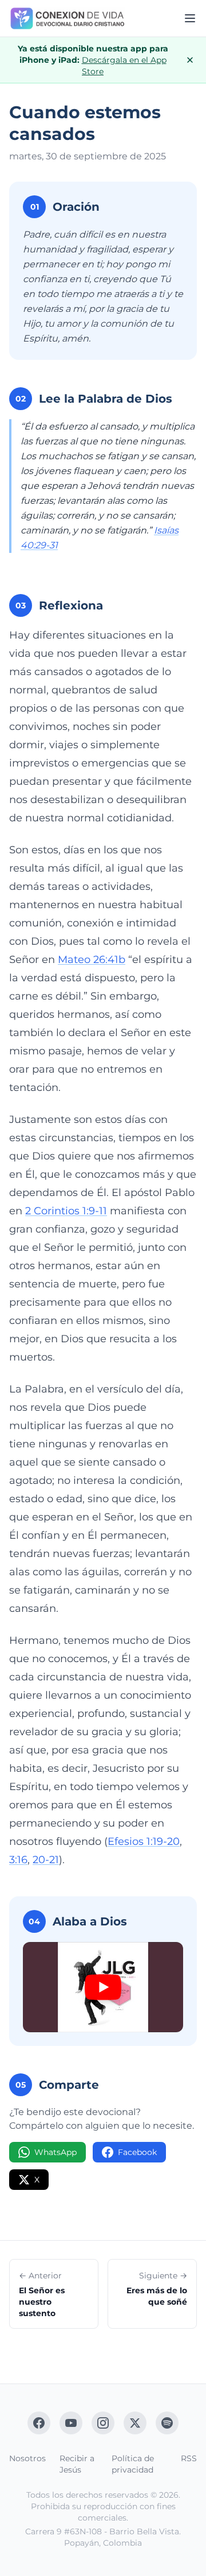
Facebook (137, 2152)
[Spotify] (167, 2423)
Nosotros (27, 2458)
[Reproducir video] (103, 1987)
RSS (189, 2458)
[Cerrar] (190, 60)
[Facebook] (39, 2423)
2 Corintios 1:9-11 (66, 1211)
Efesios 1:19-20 (144, 1841)
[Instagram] (103, 2423)
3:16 (18, 1860)
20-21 (46, 1860)
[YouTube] (71, 2423)
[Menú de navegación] (190, 18)
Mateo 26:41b (92, 960)
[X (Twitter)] (135, 2423)
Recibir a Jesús (77, 2464)
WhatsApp (56, 2152)
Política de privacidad (133, 2464)
